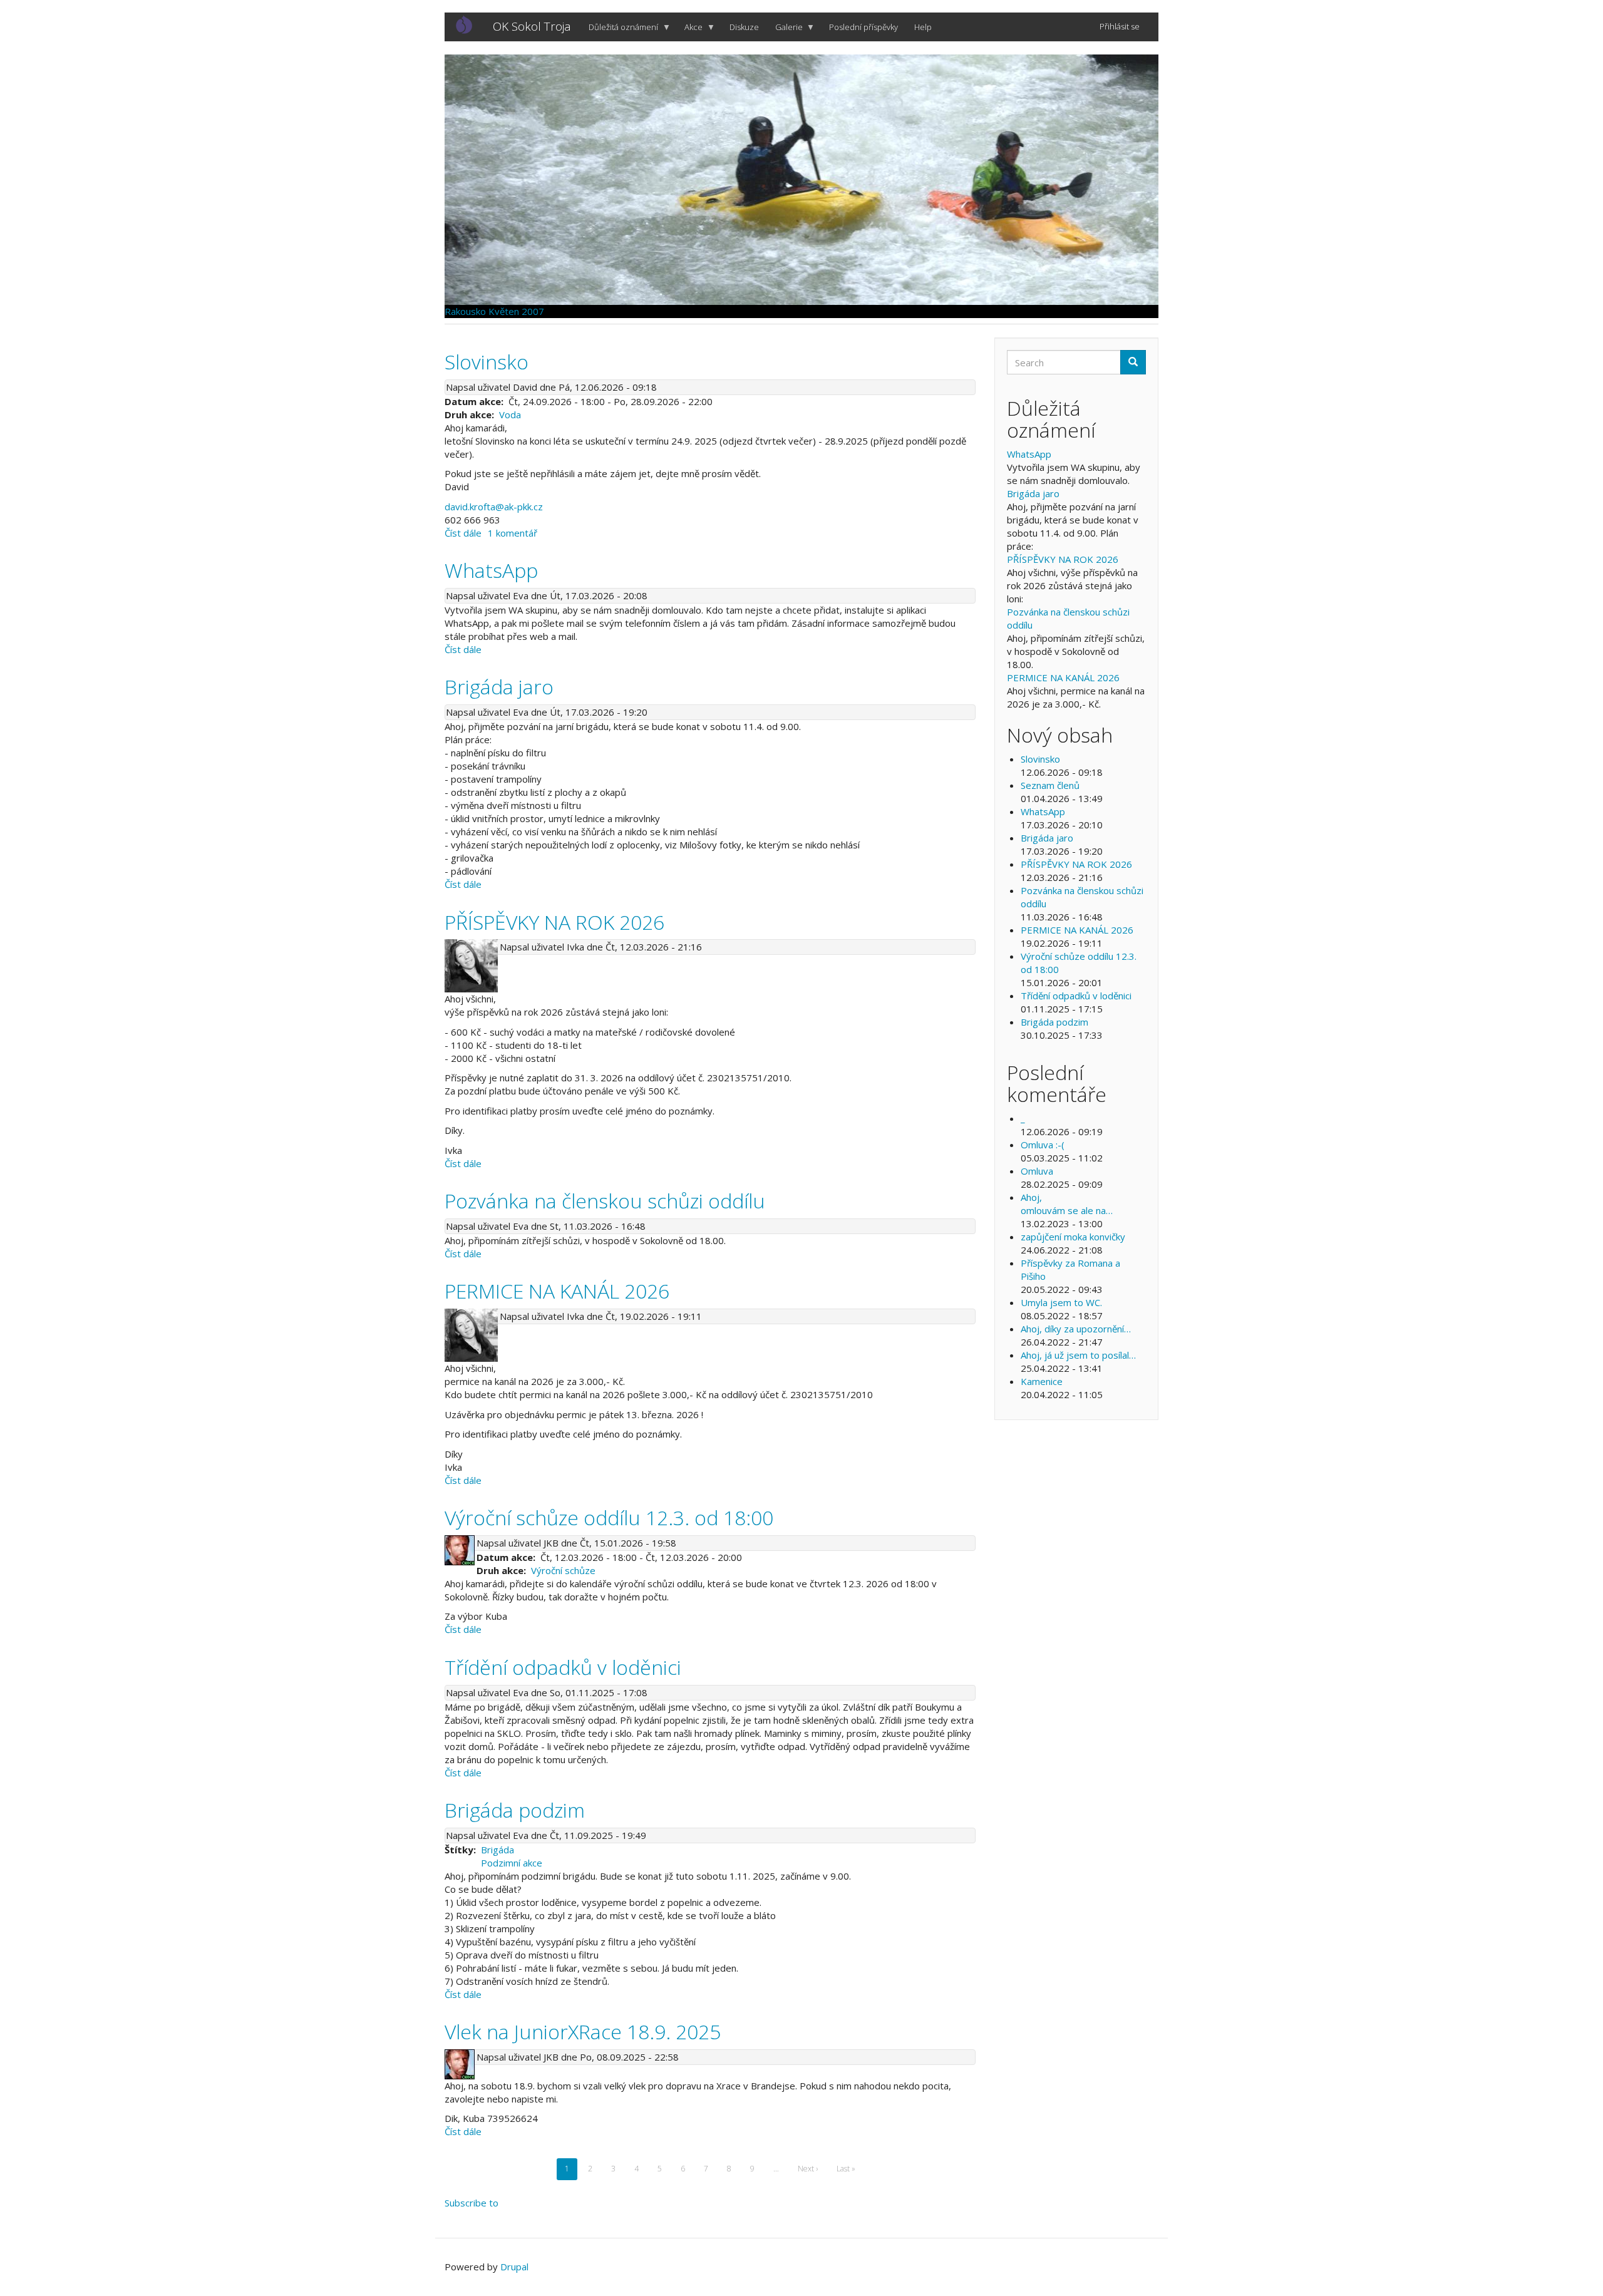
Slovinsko (1040, 759)
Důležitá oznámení (619, 31)
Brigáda (497, 1850)
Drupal (514, 2267)
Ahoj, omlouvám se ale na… (1067, 1204)
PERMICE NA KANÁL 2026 (1063, 677)
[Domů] (469, 24)
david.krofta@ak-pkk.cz (494, 507)
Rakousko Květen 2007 (494, 311)
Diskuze (744, 27)
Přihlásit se (1120, 26)
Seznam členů (1050, 785)
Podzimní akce (512, 1863)
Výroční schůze (563, 1570)
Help (923, 27)
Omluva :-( (1043, 1145)
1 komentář (513, 533)
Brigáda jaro (1033, 493)
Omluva (1037, 1171)
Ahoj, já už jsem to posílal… (1078, 1355)
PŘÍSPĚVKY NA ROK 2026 (1063, 559)
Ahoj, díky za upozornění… (1076, 1329)
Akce (689, 31)
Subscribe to (472, 2203)
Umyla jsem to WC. (1061, 1302)
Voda (510, 414)
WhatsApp (1029, 454)
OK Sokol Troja (532, 26)
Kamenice (1042, 1381)
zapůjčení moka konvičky (1073, 1237)
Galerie (785, 31)
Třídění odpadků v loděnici (1076, 996)
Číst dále (463, 533)
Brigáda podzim (1054, 1022)
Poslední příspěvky (863, 27)
